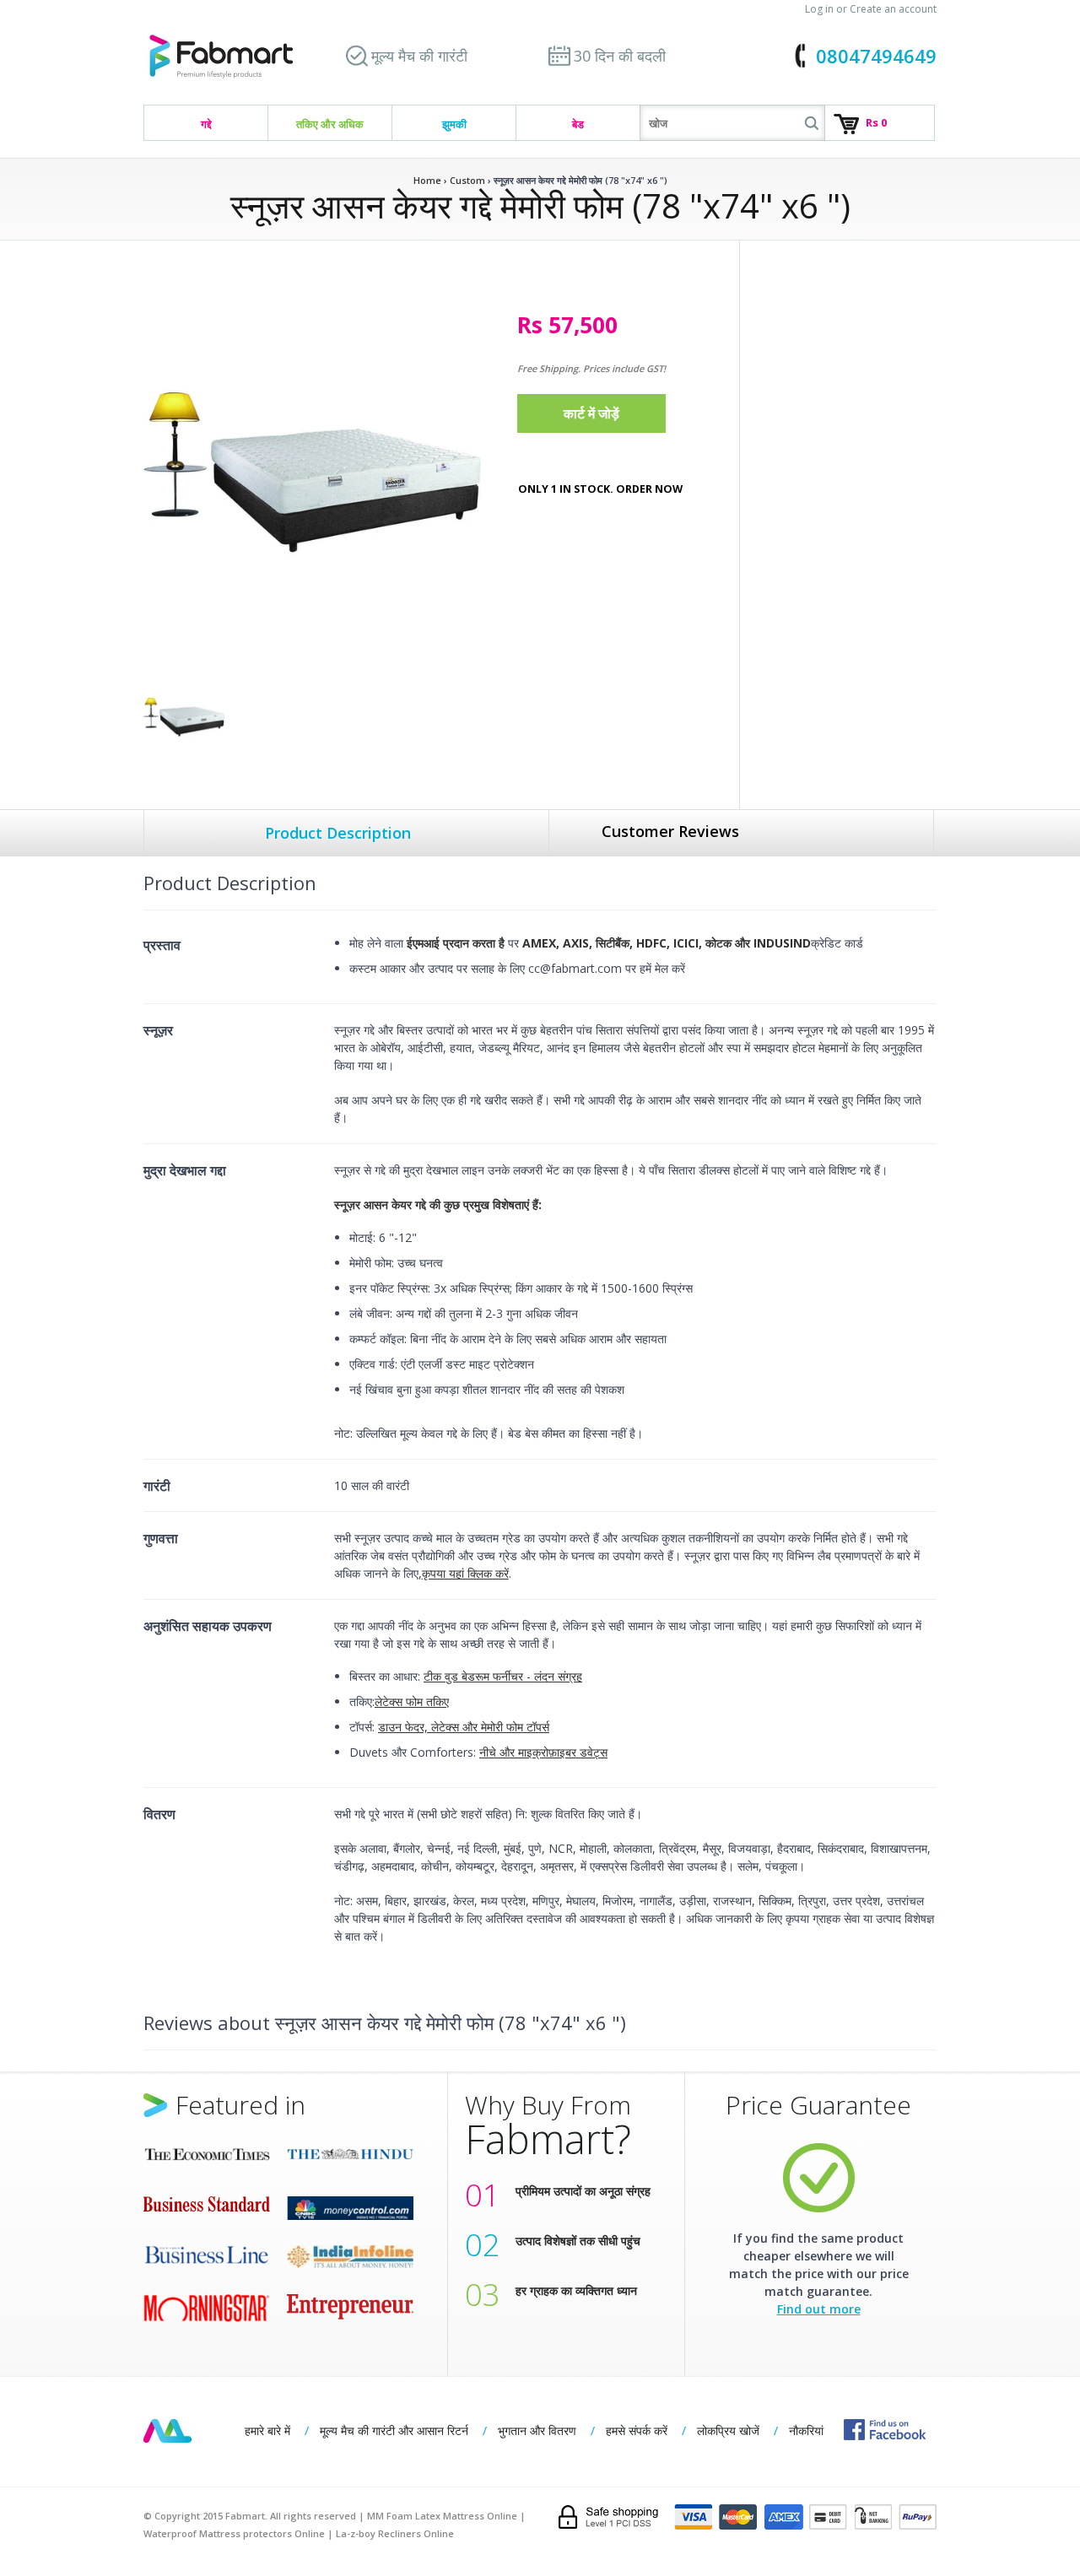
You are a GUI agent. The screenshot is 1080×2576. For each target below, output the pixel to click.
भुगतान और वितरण (537, 2430)
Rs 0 (876, 122)
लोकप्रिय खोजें (728, 2430)
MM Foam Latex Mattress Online (442, 2516)
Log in (819, 9)
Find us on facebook (885, 2430)
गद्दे (206, 124)
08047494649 (876, 56)
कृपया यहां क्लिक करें (465, 1573)
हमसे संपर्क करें (637, 2430)
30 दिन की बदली (620, 56)
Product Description (338, 833)
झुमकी (454, 124)
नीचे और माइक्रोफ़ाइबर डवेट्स (543, 1752)
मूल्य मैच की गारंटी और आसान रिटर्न (394, 2430)
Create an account (893, 9)
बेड (578, 124)
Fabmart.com (221, 57)
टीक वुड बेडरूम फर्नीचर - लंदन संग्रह (503, 1676)
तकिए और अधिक (330, 124)
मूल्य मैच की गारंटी (419, 56)
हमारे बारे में (267, 2430)
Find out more (819, 2309)
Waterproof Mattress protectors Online (234, 2533)
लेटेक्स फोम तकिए (412, 1701)
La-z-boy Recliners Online (395, 2533)
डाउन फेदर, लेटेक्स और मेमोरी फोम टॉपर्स (464, 1727)
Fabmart (167, 2431)
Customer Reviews (670, 831)
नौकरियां (806, 2430)
